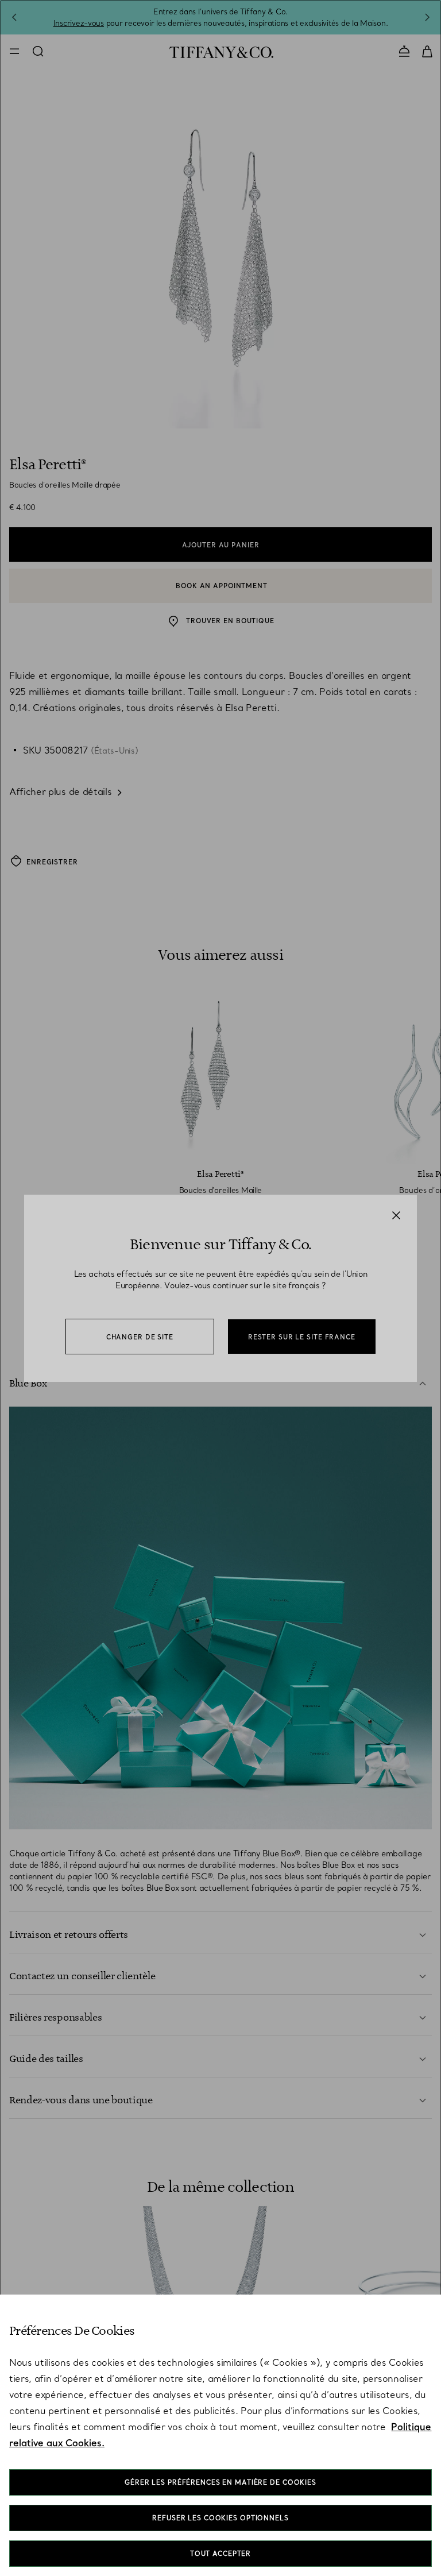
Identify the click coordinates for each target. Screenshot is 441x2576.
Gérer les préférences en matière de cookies (220, 2482)
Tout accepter (220, 2554)
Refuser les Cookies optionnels (220, 2518)
